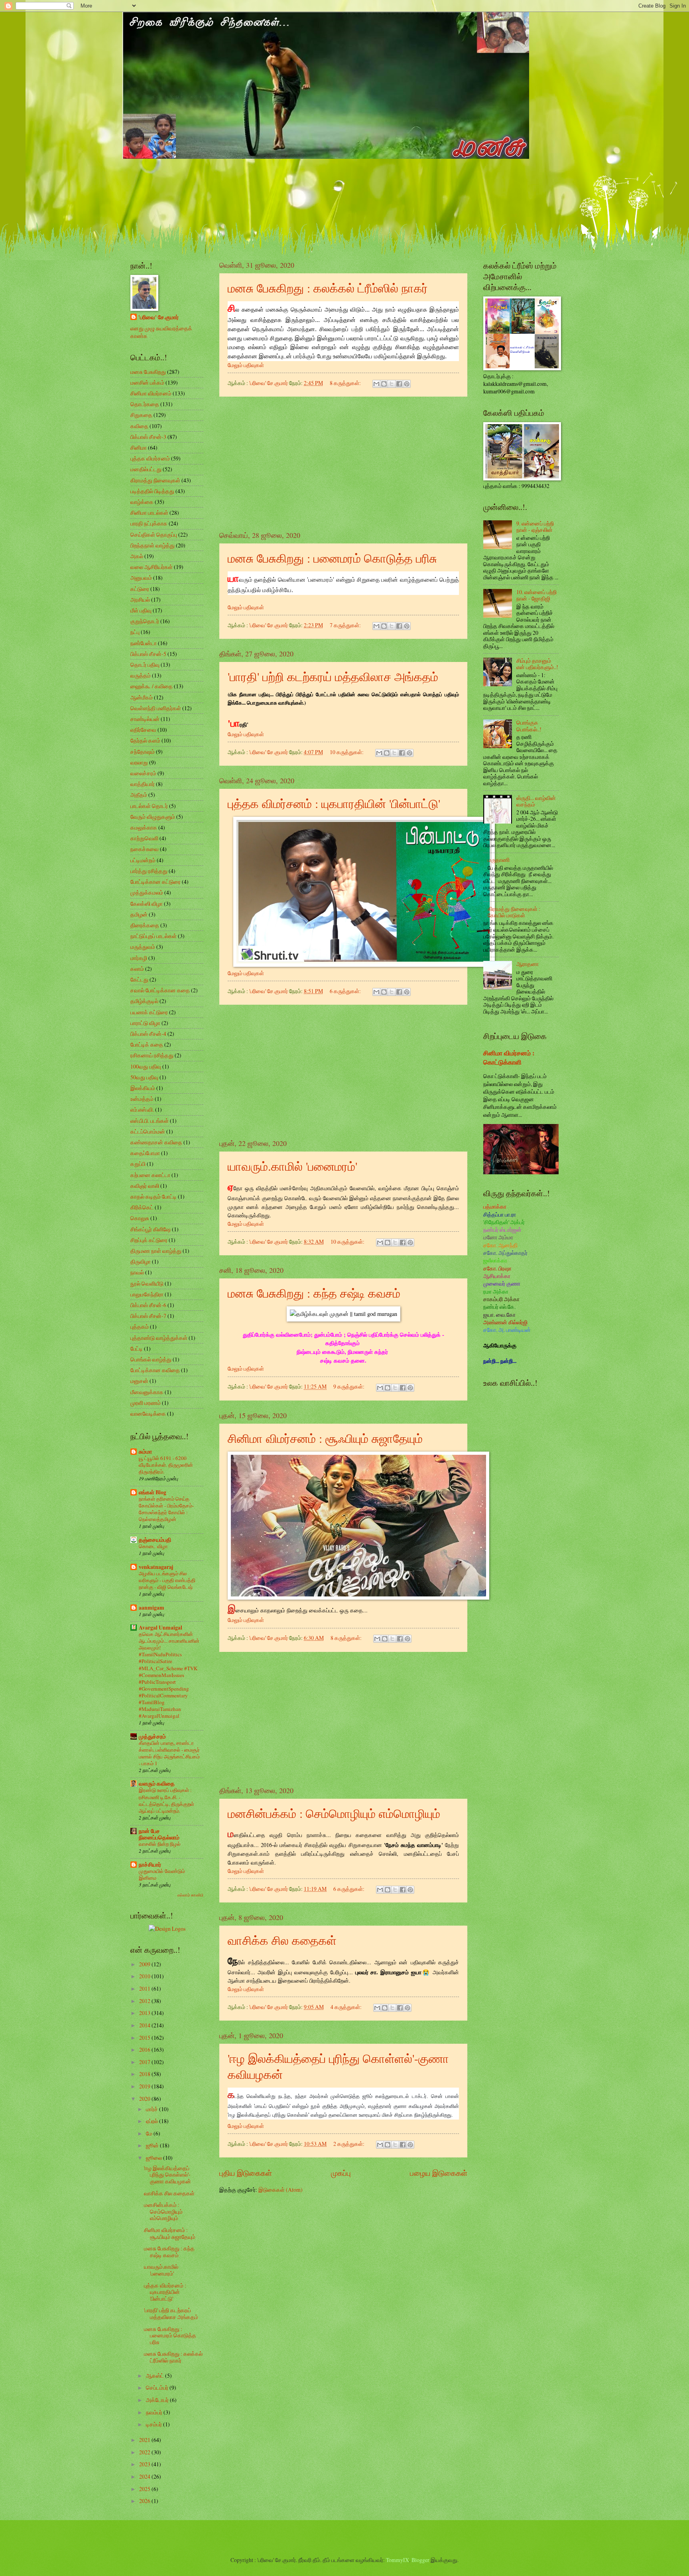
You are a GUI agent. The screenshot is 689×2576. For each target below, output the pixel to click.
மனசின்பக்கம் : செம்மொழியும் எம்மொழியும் (334, 1813)
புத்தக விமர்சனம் (150, 458)
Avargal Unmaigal (160, 1628)
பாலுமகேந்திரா (147, 1294)
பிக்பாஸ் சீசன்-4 (148, 1034)
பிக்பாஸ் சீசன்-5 (148, 654)
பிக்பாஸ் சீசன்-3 (148, 437)
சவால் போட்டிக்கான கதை (160, 990)
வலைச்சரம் (143, 773)
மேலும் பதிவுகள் (246, 365)
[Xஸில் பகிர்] (392, 384)
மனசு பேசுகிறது (148, 372)
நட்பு (135, 632)
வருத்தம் (141, 675)
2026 (145, 2501)
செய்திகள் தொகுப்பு (154, 534)
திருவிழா (141, 1261)
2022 (145, 2452)
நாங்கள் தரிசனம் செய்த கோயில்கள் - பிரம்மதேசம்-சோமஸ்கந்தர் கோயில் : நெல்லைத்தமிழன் (166, 1509)
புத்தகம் (140, 1327)
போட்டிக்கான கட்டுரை (156, 882)
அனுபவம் (141, 578)
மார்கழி (139, 958)
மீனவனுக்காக (147, 1392)
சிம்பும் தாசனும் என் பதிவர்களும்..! (537, 664)
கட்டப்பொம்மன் (148, 1131)
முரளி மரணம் (146, 1403)
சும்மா (145, 1452)
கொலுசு (140, 1218)
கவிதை (139, 426)
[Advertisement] (343, 464)
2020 (145, 2099)
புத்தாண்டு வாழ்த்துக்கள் (159, 1338)
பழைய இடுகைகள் (439, 2173)
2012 (145, 2001)
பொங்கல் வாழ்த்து (151, 1359)
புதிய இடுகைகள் (246, 2173)
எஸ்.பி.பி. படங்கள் (150, 1121)
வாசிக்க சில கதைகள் (282, 1940)
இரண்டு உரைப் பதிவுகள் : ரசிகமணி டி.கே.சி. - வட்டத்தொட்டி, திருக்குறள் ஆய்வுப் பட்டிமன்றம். (166, 1800)
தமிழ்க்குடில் (144, 1001)
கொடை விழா (153, 1546)
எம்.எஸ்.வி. (142, 1109)
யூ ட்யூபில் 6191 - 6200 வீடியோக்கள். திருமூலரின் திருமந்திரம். (166, 1465)
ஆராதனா (528, 964)
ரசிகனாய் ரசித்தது (152, 1055)
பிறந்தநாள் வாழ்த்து (153, 545)
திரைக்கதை (145, 925)
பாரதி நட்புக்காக (149, 523)
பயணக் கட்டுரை (149, 1012)
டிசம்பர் (155, 2424)
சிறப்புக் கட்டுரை (149, 1240)
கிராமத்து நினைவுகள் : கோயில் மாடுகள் (514, 912)
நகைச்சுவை (145, 849)
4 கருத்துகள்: (347, 2007)
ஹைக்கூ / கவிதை (152, 686)
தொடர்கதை (145, 404)
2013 (145, 2013)
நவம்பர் (155, 2412)
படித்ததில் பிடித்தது (152, 491)
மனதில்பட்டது (146, 469)
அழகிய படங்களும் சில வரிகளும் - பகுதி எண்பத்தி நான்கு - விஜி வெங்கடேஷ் (167, 1580)
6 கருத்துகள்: (346, 991)
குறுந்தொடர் (145, 621)
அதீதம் (139, 795)
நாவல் (137, 1272)
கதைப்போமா (145, 1153)
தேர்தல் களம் (145, 740)
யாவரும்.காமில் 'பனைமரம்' (292, 1166)
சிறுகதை (141, 415)
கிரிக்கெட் (142, 1207)
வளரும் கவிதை (157, 1784)
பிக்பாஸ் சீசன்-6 (148, 1305)
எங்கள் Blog (153, 1492)
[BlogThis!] (384, 384)
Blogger (420, 2560)
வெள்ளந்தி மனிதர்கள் (156, 708)
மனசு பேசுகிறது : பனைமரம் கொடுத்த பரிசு (332, 558)
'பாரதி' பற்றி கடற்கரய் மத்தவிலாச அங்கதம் (333, 676)
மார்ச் (153, 2109)
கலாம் (137, 969)
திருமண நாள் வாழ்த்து (156, 1251)
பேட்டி (137, 1348)
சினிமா (139, 447)
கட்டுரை (140, 589)
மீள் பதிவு (141, 610)
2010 (145, 1976)
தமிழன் (139, 914)
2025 (145, 2489)
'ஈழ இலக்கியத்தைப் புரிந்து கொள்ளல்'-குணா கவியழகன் (167, 2175)
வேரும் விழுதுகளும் (153, 817)
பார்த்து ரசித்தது (149, 871)
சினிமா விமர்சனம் (151, 393)
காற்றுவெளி (144, 838)
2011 (145, 1988)
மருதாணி (499, 860)
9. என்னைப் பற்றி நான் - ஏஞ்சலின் (535, 527)
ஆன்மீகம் (142, 697)
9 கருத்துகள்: (349, 1386)
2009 (145, 1964)
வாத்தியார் (143, 784)
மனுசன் (139, 1381)
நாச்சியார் (150, 1865)
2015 (145, 2038)
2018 (145, 2074)
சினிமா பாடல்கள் (149, 513)
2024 (145, 2476)
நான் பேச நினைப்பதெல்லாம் (159, 1834)
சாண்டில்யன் (145, 719)
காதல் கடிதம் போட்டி (154, 1196)
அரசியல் (140, 600)
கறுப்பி (138, 1164)
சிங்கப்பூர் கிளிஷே (151, 1229)
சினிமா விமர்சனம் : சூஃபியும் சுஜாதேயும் (325, 1438)
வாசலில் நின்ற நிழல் (160, 1844)
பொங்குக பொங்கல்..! (529, 726)
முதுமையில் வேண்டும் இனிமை (162, 1874)
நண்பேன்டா (144, 643)
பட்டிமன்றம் (143, 860)
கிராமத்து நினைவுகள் (155, 480)
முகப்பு (341, 2173)
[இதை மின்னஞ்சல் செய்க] (376, 384)
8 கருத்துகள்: (346, 383)
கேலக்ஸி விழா (147, 904)
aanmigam (152, 1608)
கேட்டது (139, 979)
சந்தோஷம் (143, 752)
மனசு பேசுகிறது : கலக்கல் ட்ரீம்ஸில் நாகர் (328, 288)
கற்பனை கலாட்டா (150, 1175)
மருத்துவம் (143, 947)
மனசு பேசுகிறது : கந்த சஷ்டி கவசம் (314, 1293)
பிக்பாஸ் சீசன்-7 (148, 1316)
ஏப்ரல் (153, 2121)
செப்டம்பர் (158, 2387)
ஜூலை (155, 2158)
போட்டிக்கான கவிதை (155, 1370)
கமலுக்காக (144, 827)
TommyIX (398, 2560)
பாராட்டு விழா (145, 1023)
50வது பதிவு (144, 1077)
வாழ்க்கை (142, 502)
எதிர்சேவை (143, 730)
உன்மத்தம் (142, 1099)
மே (150, 2133)
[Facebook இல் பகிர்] (399, 384)
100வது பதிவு (146, 1066)
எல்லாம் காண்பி (190, 1895)
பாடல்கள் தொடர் (149, 806)
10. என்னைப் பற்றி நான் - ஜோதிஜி (536, 595)
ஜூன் (153, 2145)
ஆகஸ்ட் (156, 2375)
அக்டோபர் (158, 2400)
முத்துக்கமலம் (147, 892)
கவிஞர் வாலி (145, 1186)
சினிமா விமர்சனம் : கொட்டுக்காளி (509, 1058)
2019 (145, 2086)
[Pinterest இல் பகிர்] (407, 384)
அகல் (137, 556)
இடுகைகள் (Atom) (281, 2190)
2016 (145, 2050)
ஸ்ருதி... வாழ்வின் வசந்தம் (536, 801)
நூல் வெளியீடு (147, 1283)
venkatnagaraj (156, 1567)
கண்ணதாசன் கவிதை (156, 1142)
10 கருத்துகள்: (347, 752)
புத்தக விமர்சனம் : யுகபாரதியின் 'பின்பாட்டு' (334, 803)
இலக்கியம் (143, 1088)
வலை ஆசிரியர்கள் (152, 567)
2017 (145, 2062)
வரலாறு (139, 762)
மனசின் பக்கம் (147, 382)
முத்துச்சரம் (152, 1736)
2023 (145, 2464)
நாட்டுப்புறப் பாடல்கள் (154, 936)
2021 (145, 2440)
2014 (145, 2025)
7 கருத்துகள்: (346, 625)
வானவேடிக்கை (148, 1413)
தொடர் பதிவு (145, 665)
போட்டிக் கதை (147, 1044)
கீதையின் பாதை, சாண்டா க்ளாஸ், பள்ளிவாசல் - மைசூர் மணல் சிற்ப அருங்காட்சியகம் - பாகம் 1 (169, 1753)
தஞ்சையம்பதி (155, 1540)
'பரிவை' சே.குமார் (158, 317)
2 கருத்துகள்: (349, 2144)
